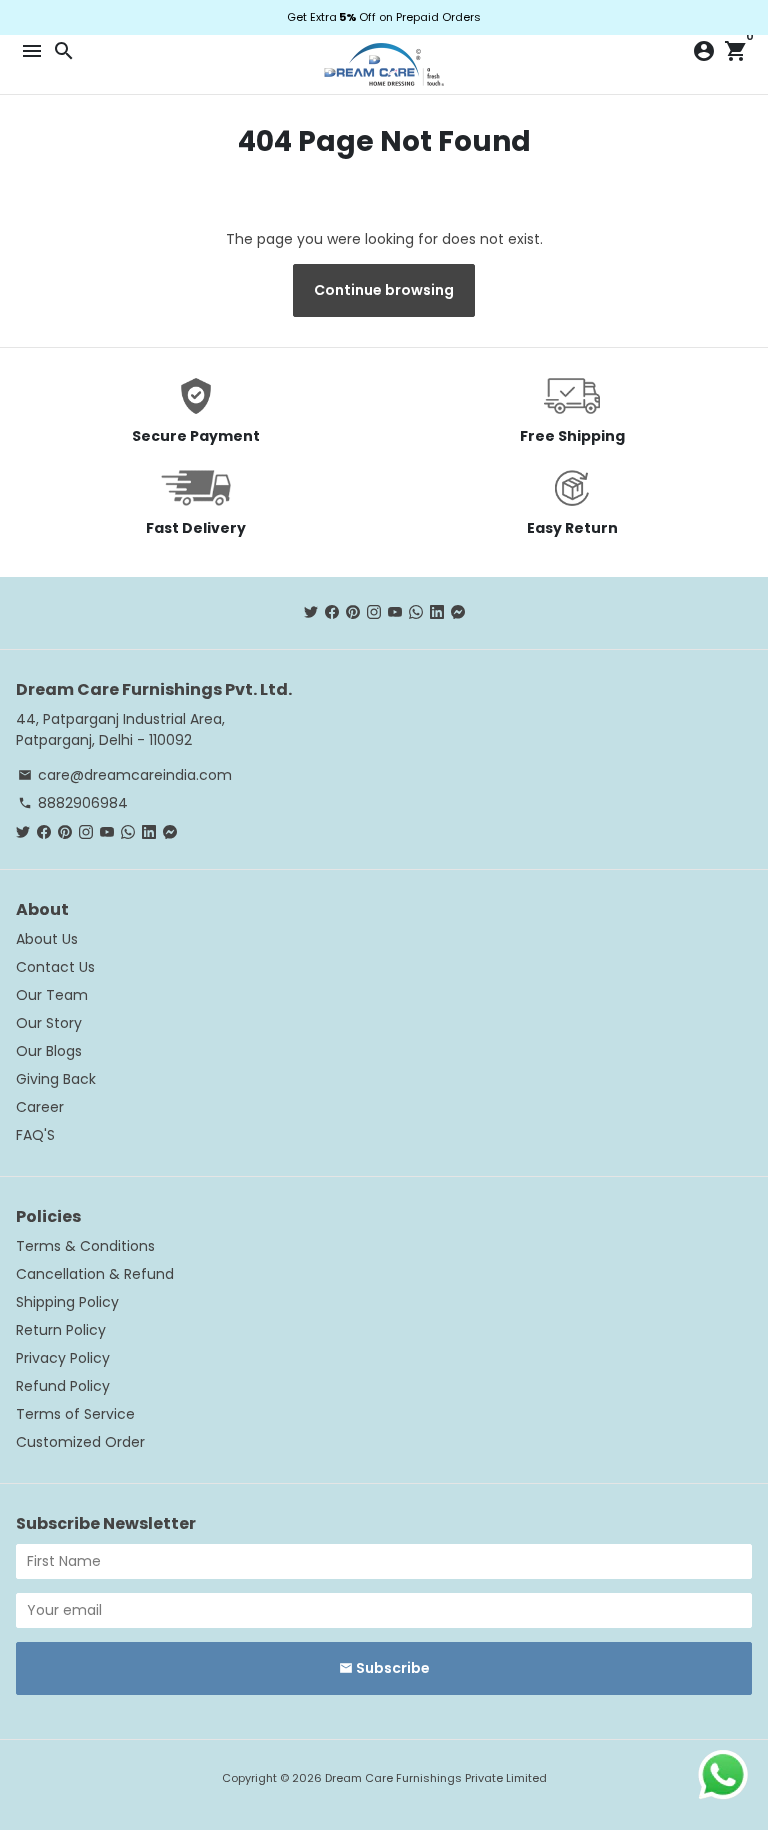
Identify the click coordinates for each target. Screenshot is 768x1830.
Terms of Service (75, 1414)
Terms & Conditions (85, 1246)
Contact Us (55, 967)
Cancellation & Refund (95, 1274)
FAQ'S (35, 1135)
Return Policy (61, 1330)
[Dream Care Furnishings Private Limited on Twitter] (311, 612)
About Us (47, 939)
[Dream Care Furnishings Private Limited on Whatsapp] (416, 612)
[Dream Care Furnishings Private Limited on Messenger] (458, 612)
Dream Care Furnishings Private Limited (436, 1778)
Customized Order (80, 1442)
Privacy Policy (63, 1358)
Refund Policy (63, 1386)
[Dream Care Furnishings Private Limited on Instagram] (374, 612)
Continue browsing (384, 290)
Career (40, 1107)
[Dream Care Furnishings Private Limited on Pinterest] (353, 612)
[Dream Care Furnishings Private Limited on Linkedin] (437, 612)
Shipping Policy (67, 1302)
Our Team (52, 995)
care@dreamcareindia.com (125, 775)
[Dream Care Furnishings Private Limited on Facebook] (332, 612)
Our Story (49, 1023)
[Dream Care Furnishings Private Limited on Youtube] (395, 612)
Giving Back (56, 1079)
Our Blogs (49, 1051)
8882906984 (73, 803)
